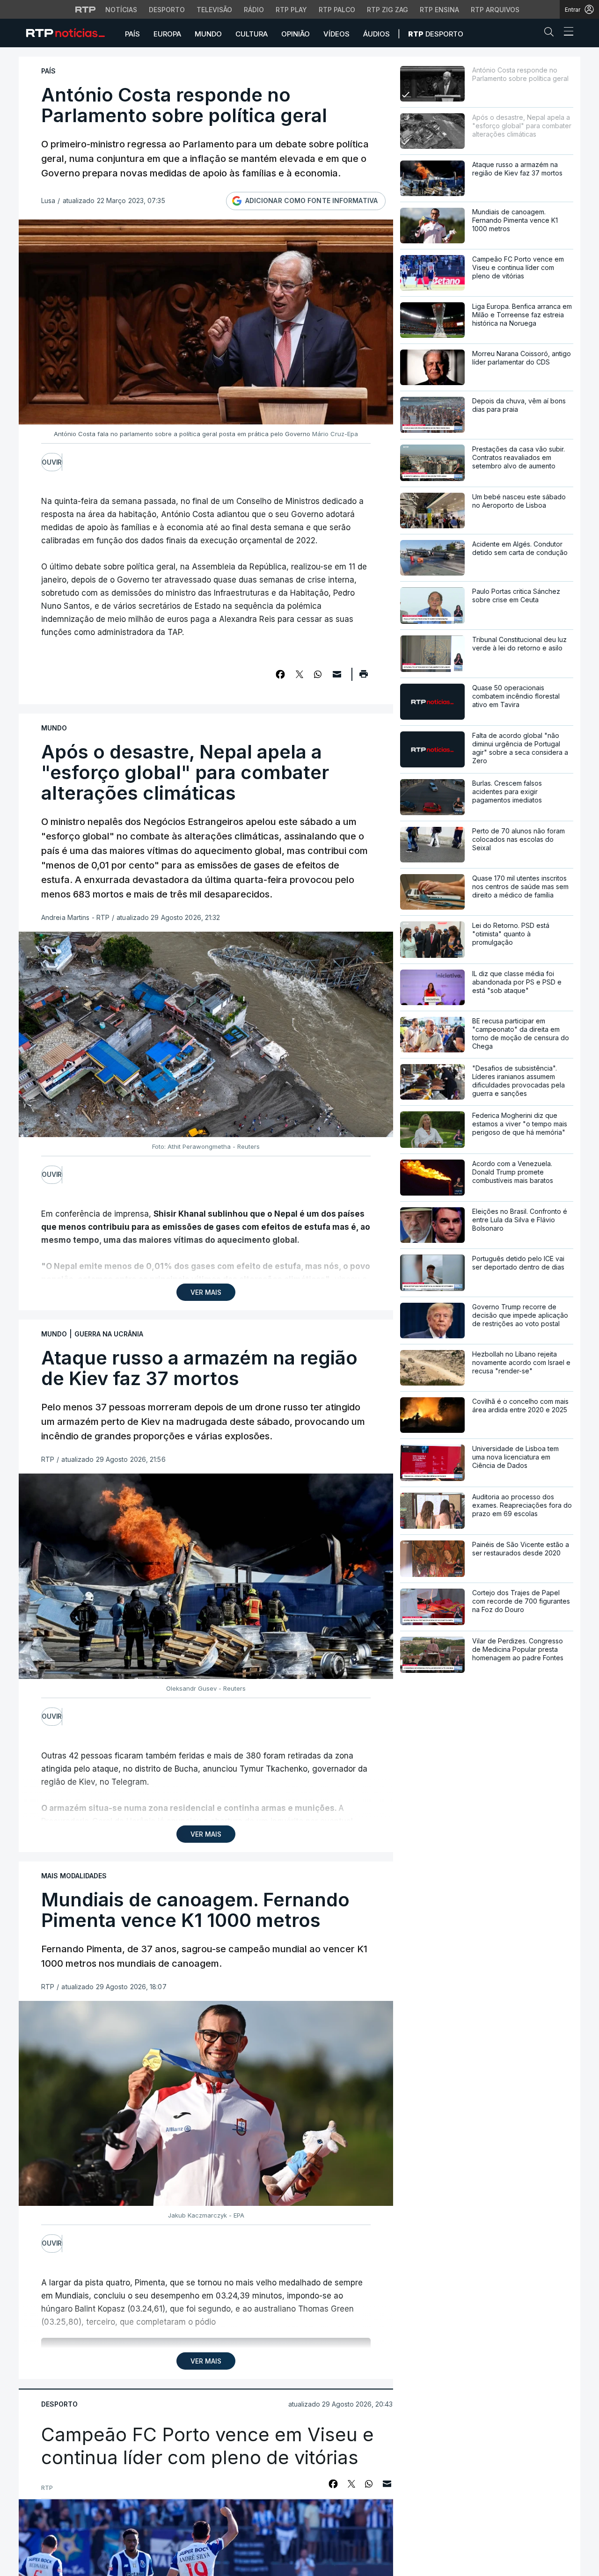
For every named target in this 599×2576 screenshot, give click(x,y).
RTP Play (291, 10)
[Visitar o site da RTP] (86, 9)
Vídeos (336, 34)
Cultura (252, 34)
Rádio (254, 10)
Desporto (167, 10)
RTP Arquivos (495, 10)
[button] (551, 34)
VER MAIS (206, 1292)
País (132, 34)
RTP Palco (337, 10)
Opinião (296, 34)
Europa (167, 34)
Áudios (376, 34)
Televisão (214, 10)
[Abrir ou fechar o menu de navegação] (566, 33)
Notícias (121, 10)
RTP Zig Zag (387, 10)
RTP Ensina (439, 10)
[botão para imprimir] (363, 677)
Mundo (208, 34)
